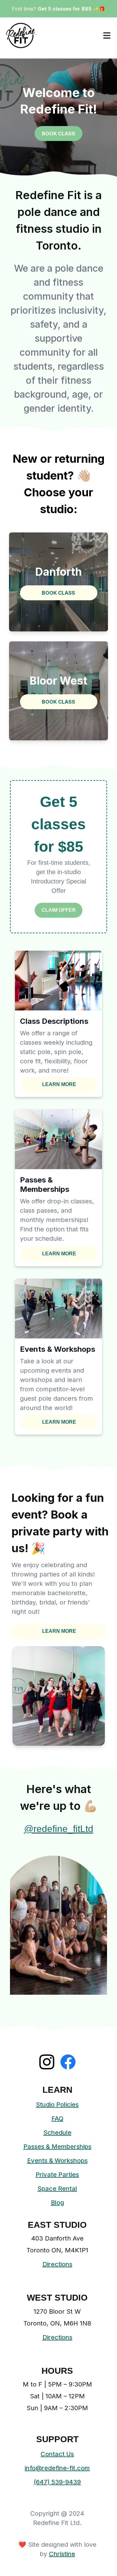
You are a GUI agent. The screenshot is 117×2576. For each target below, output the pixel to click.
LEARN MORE (59, 1084)
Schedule (57, 2133)
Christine (62, 2554)
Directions (57, 2264)
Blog (57, 2203)
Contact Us (57, 2454)
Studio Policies (57, 2105)
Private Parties (57, 2175)
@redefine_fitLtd (59, 1829)
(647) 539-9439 (57, 2482)
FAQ (57, 2119)
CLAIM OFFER (59, 910)
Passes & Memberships (57, 2147)
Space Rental (57, 2189)
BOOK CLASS (58, 133)
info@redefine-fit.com (57, 2468)
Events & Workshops (57, 2161)
